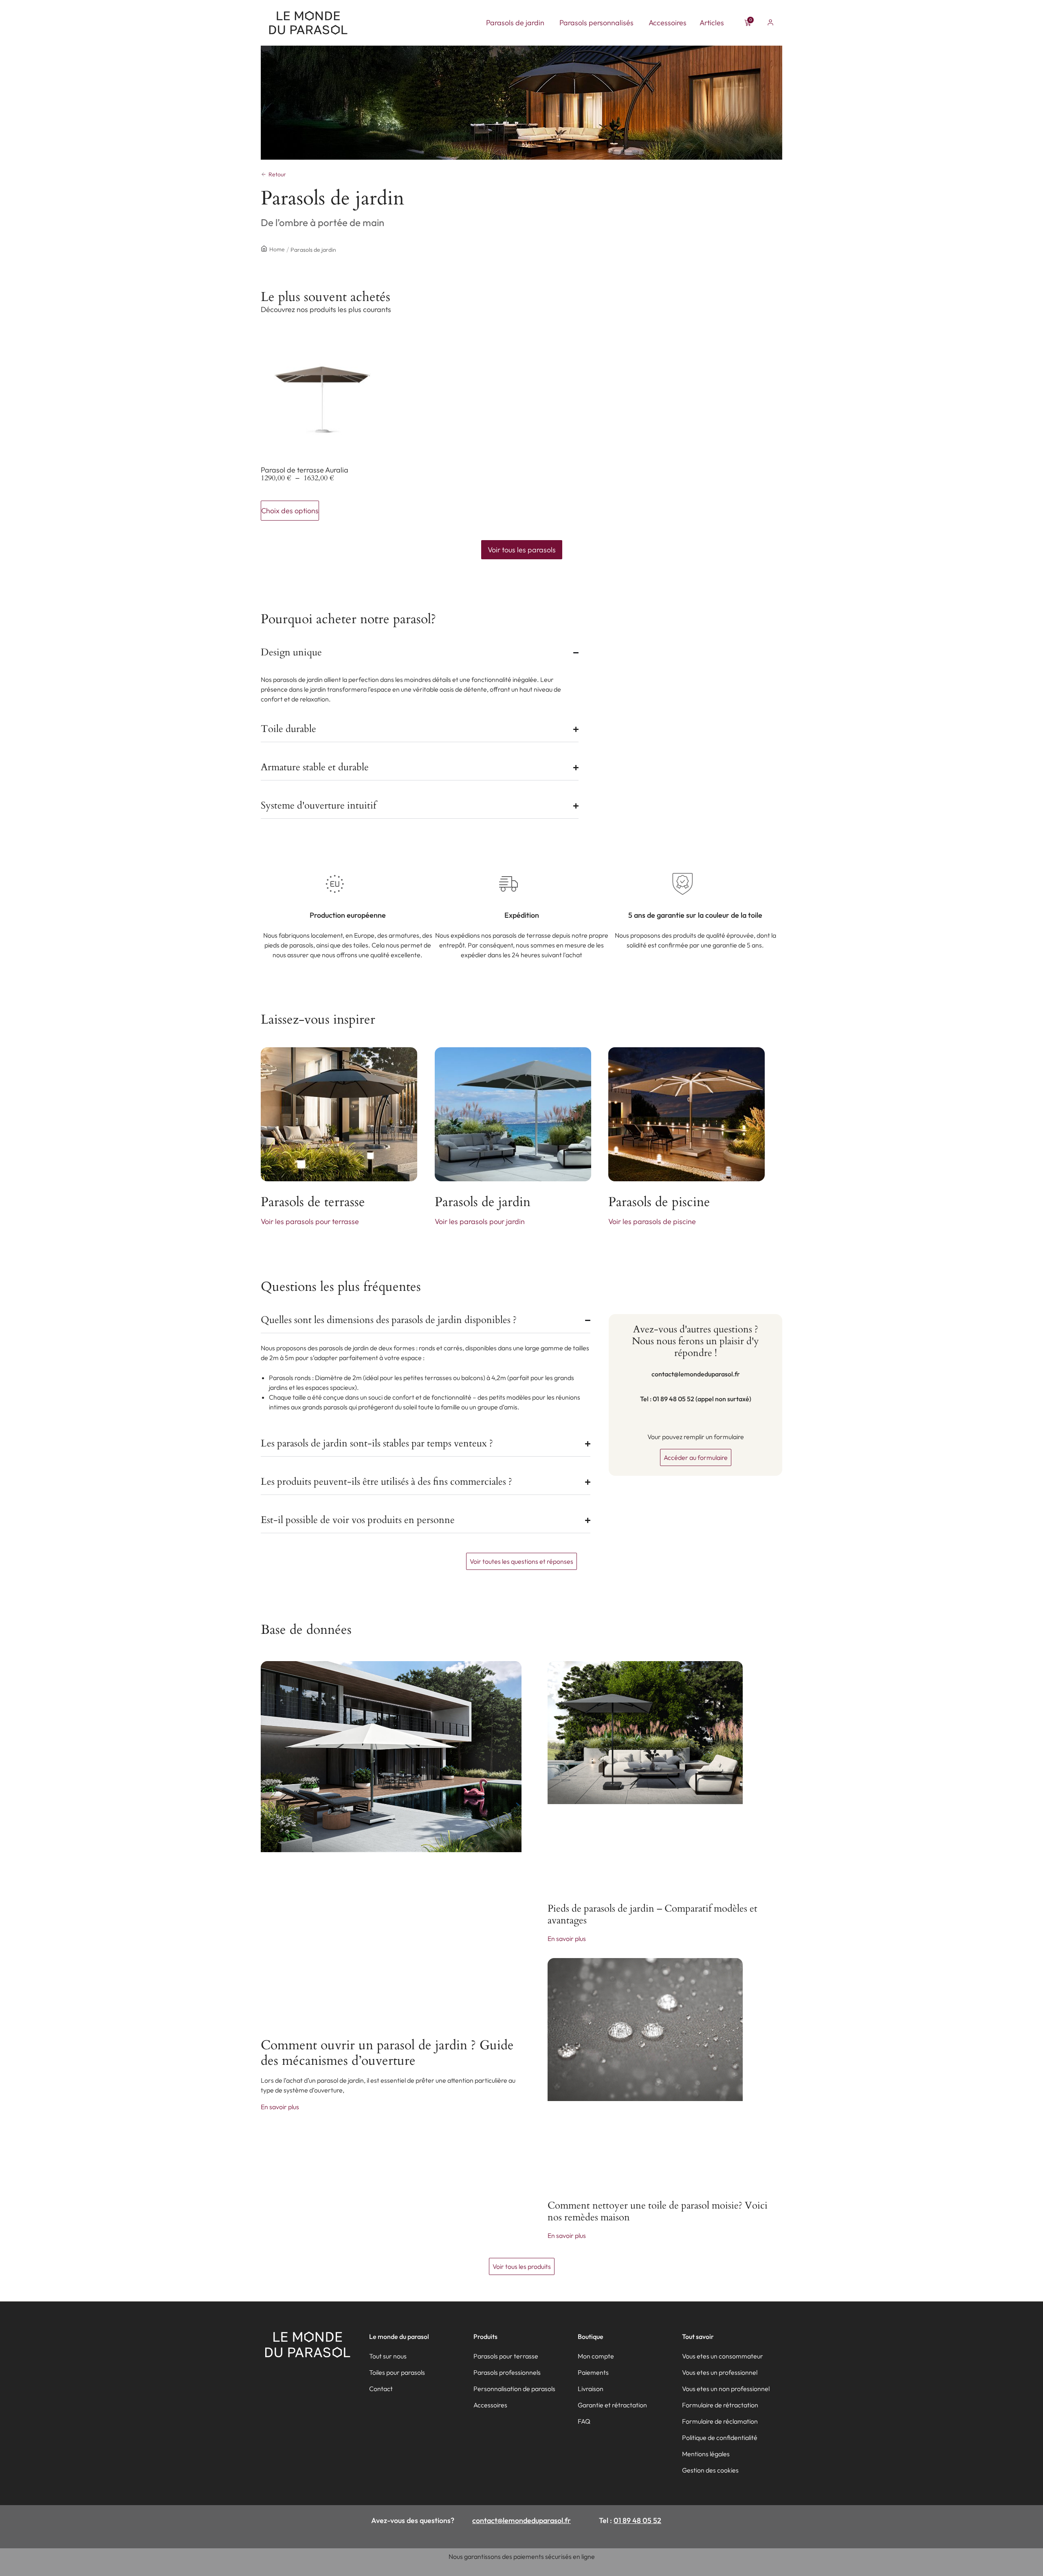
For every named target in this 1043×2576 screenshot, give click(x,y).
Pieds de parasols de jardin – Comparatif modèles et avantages (652, 1914)
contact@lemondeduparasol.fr (521, 2520)
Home (277, 249)
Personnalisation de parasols (514, 2389)
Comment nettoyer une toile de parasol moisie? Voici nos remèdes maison (658, 2211)
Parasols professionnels (507, 2372)
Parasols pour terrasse (506, 2356)
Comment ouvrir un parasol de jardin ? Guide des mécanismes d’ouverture (387, 2053)
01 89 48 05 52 (637, 2520)
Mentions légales (706, 2454)
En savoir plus (280, 2107)
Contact (381, 2389)
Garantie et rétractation (612, 2405)
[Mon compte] (770, 22)
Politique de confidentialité (720, 2438)
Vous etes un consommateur (723, 2356)
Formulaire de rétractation (720, 2405)
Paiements (593, 2372)
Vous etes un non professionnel (726, 2389)
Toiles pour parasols (397, 2372)
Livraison (591, 2389)
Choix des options (290, 511)
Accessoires (490, 2405)
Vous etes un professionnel (720, 2372)
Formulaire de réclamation (720, 2421)
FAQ (584, 2421)
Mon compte (596, 2356)
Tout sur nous (388, 2356)
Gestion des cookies (710, 2470)
